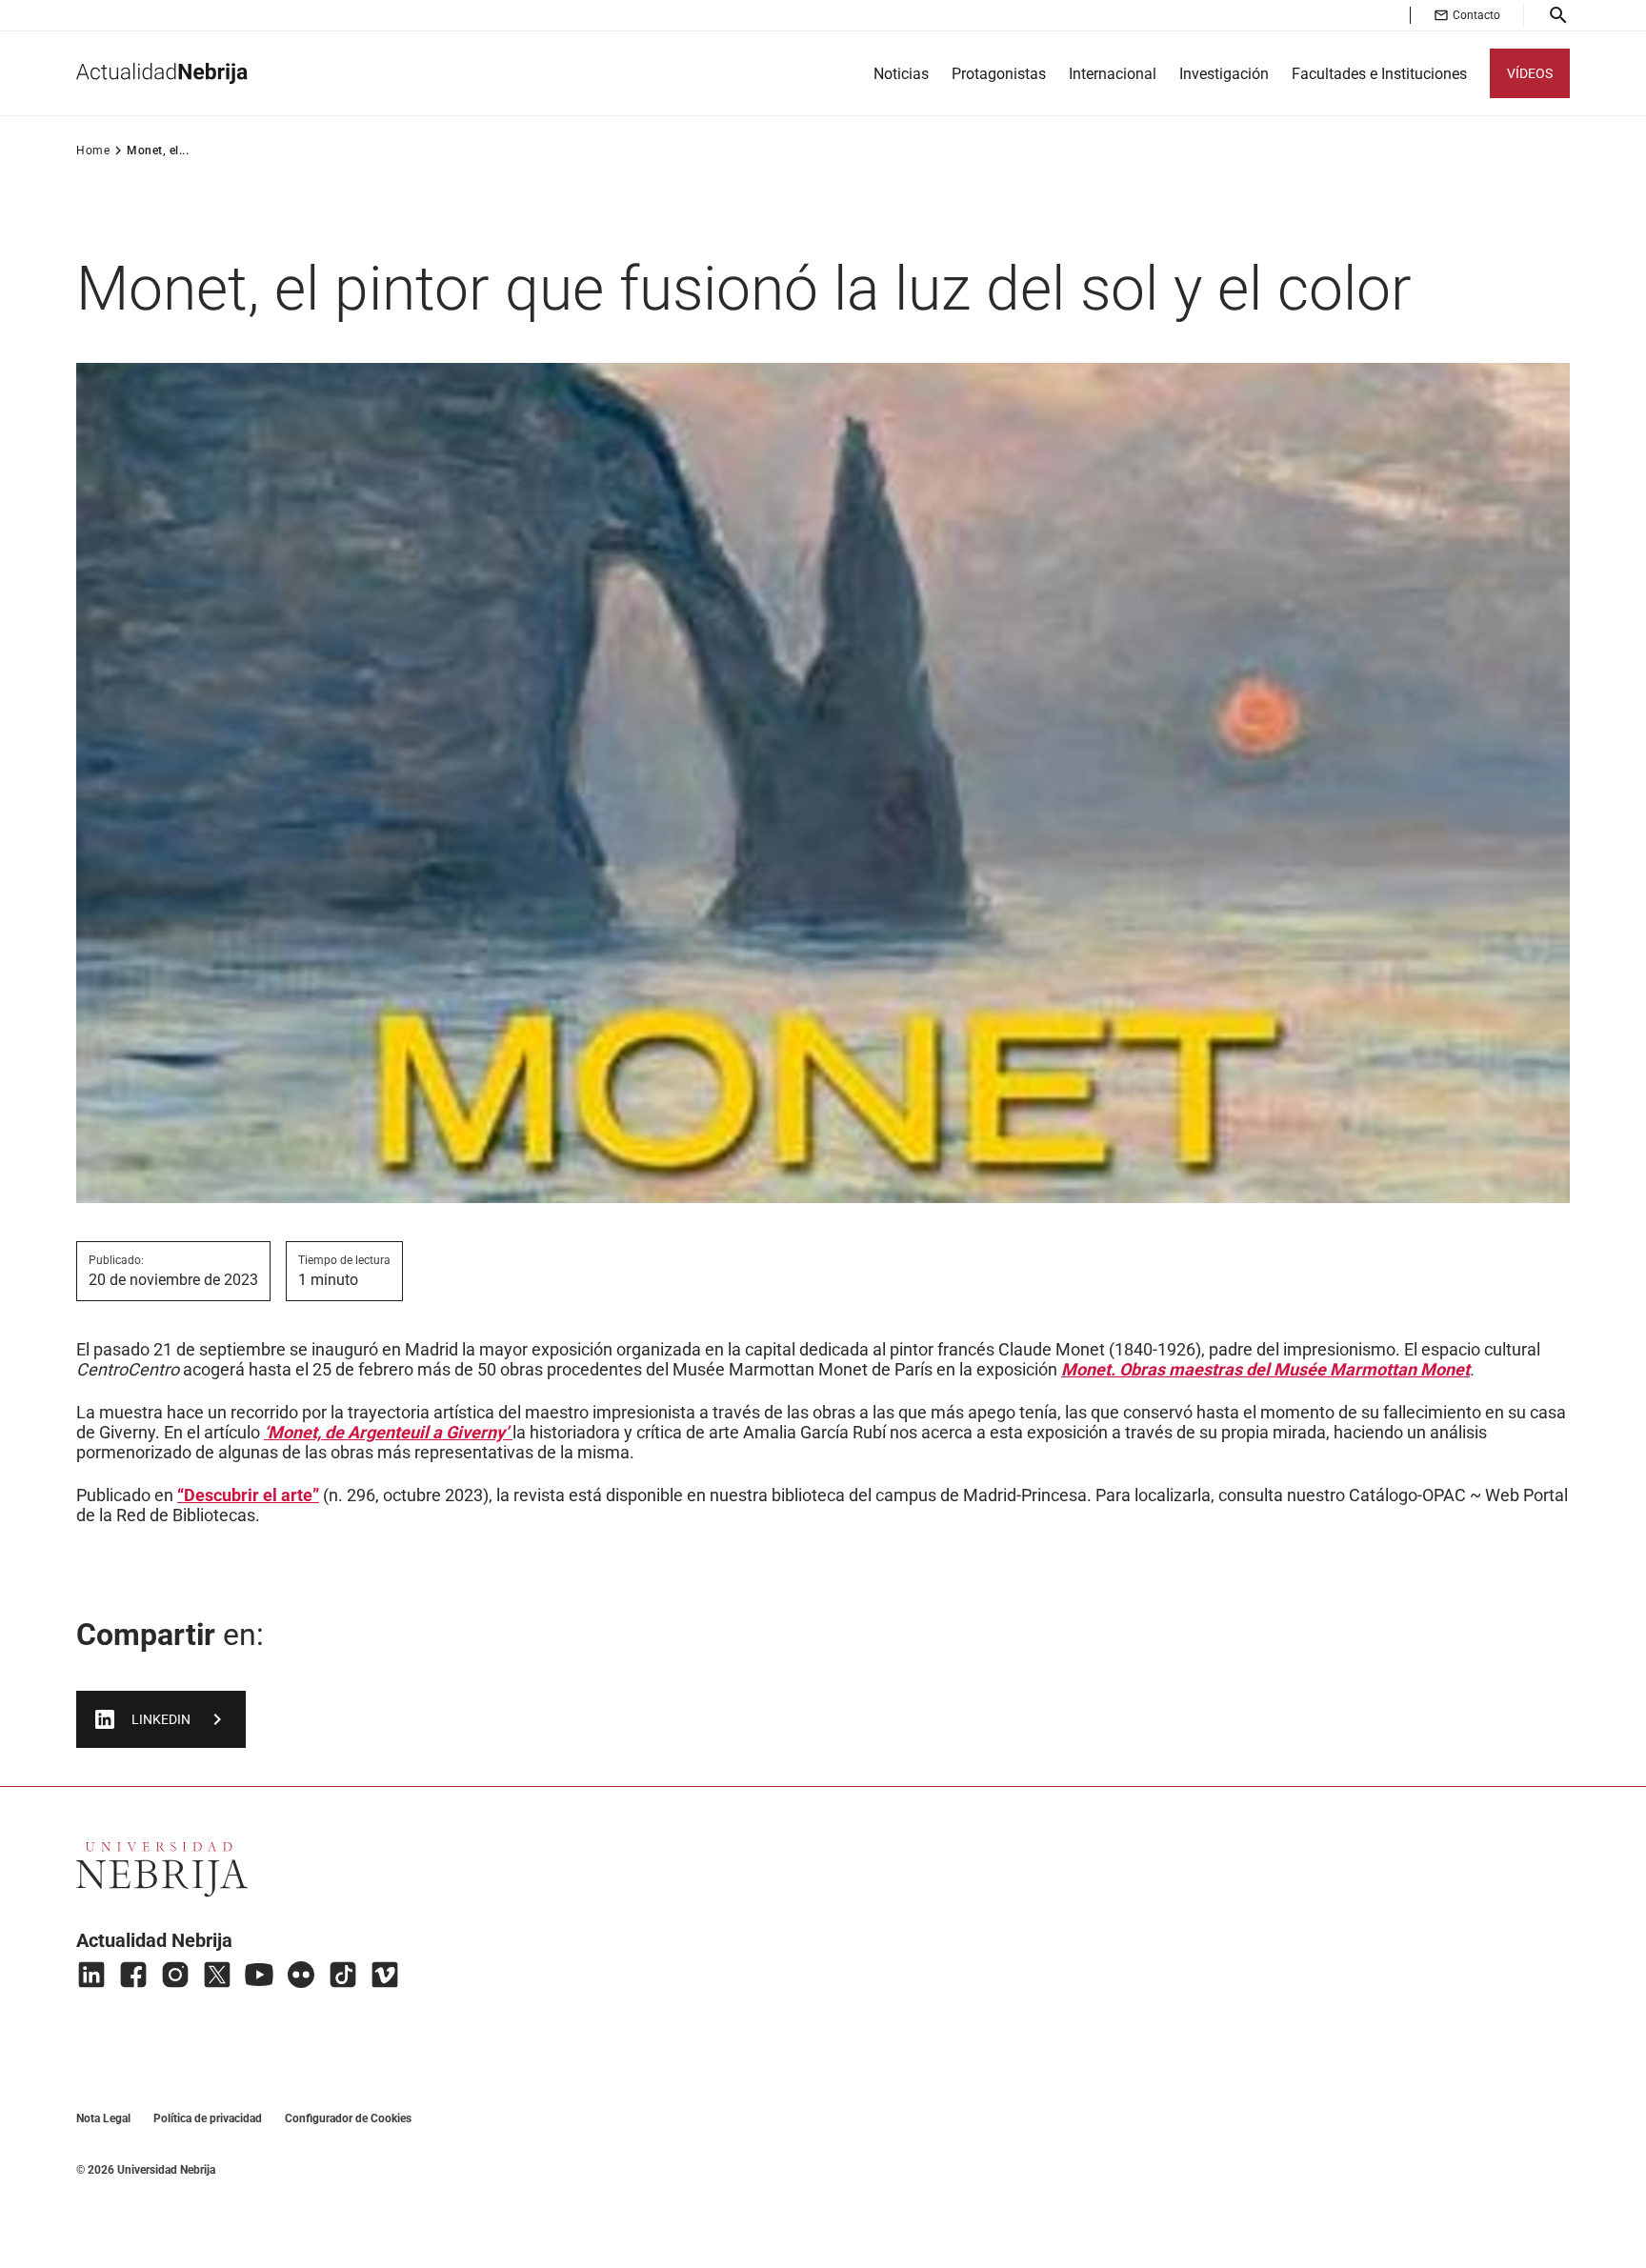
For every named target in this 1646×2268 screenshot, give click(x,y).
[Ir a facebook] (133, 1975)
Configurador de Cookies (348, 2118)
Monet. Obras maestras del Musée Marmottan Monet (1265, 1369)
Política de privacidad (208, 2118)
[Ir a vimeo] (385, 1975)
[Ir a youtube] (259, 1975)
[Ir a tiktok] (343, 1975)
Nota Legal (103, 2118)
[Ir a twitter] (217, 1975)
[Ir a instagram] (175, 1975)
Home (93, 151)
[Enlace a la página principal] (162, 73)
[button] (1467, 15)
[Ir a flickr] (301, 1975)
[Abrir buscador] (1558, 15)
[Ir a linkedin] (91, 1975)
